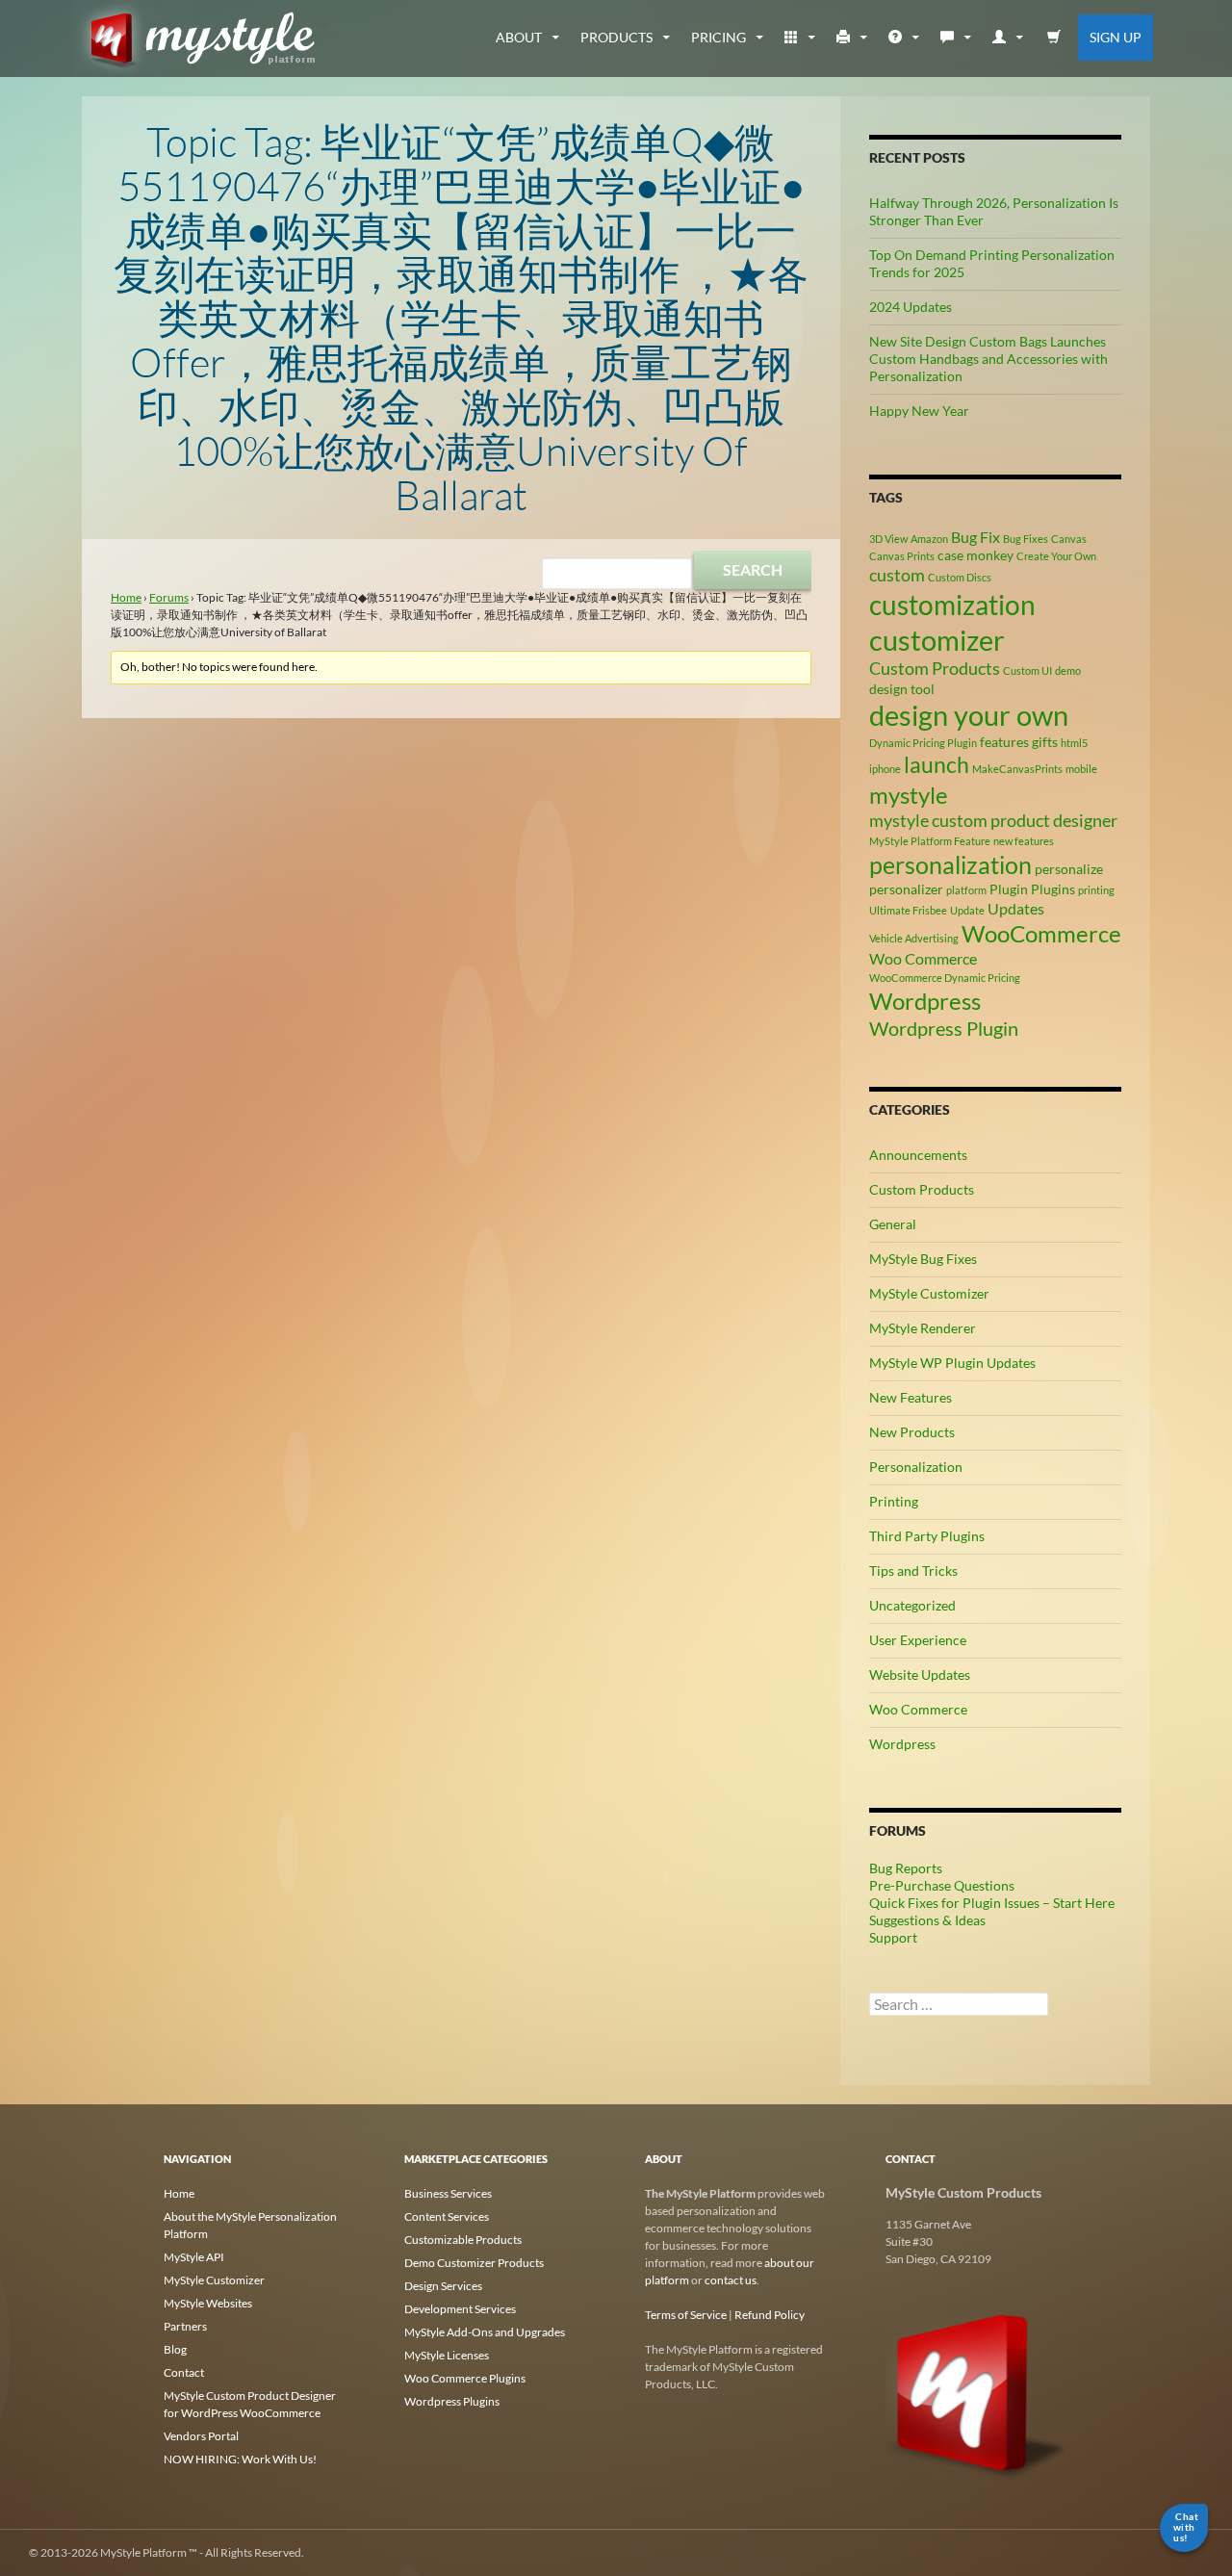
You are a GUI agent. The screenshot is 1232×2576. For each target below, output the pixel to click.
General (893, 1224)
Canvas (1069, 539)
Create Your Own (1056, 556)
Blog (175, 2349)
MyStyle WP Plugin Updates (952, 1363)
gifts (1045, 742)
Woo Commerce (923, 958)
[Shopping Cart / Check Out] (1054, 38)
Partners (185, 2326)
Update (967, 910)
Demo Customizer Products (474, 2263)
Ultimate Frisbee (908, 910)
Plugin (1009, 889)
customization (952, 605)
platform (966, 890)
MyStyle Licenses (447, 2355)
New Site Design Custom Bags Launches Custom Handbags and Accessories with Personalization (988, 359)
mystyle (909, 795)
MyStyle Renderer (923, 1328)
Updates (1016, 908)
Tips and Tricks (913, 1571)
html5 (1074, 743)
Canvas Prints (902, 556)
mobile (1081, 769)
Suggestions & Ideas (927, 1920)
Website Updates (920, 1674)
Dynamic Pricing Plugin (923, 743)
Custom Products (935, 668)
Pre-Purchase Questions (942, 1885)
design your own (969, 715)
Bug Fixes (1026, 539)
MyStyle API (194, 2257)
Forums (169, 597)
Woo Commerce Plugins (465, 2378)
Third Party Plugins (927, 1536)
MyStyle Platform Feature (930, 841)
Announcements (918, 1155)
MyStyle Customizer (929, 1293)
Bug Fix (975, 537)
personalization (950, 864)
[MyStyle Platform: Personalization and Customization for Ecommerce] (977, 2392)
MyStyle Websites (208, 2303)
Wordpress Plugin (944, 1028)
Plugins (1053, 889)
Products (616, 37)
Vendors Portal (201, 2436)
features (1004, 742)
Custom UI (1027, 670)
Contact (184, 2372)
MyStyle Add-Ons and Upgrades (485, 2332)
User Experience (918, 1640)
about (519, 37)
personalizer (906, 889)
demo (1068, 670)
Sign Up (1116, 37)
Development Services (460, 2309)
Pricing (719, 37)
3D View (888, 539)
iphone (885, 769)
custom (897, 575)
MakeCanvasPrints (1017, 769)
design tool (902, 689)
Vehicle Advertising (914, 938)
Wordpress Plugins (452, 2401)
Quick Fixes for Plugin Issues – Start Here (992, 1903)
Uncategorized (912, 1605)
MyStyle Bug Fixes (923, 1259)
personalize (1069, 869)
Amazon (929, 539)
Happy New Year (919, 411)
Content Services (447, 2216)
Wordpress (925, 1001)
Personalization (916, 1467)
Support (893, 1937)
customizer (937, 640)
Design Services (443, 2286)
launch (937, 764)
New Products (912, 1432)
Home (126, 597)
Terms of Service (686, 2315)
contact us (731, 2280)
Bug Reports (906, 1868)
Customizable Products (463, 2240)
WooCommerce (1041, 933)
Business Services (448, 2193)
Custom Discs (960, 577)
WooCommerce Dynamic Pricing (945, 978)
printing (1096, 890)
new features (1024, 841)
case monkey (975, 555)
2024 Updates (911, 307)
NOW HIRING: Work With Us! (240, 2459)
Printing (894, 1501)
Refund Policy (770, 2315)
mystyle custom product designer (993, 820)
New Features (911, 1397)
